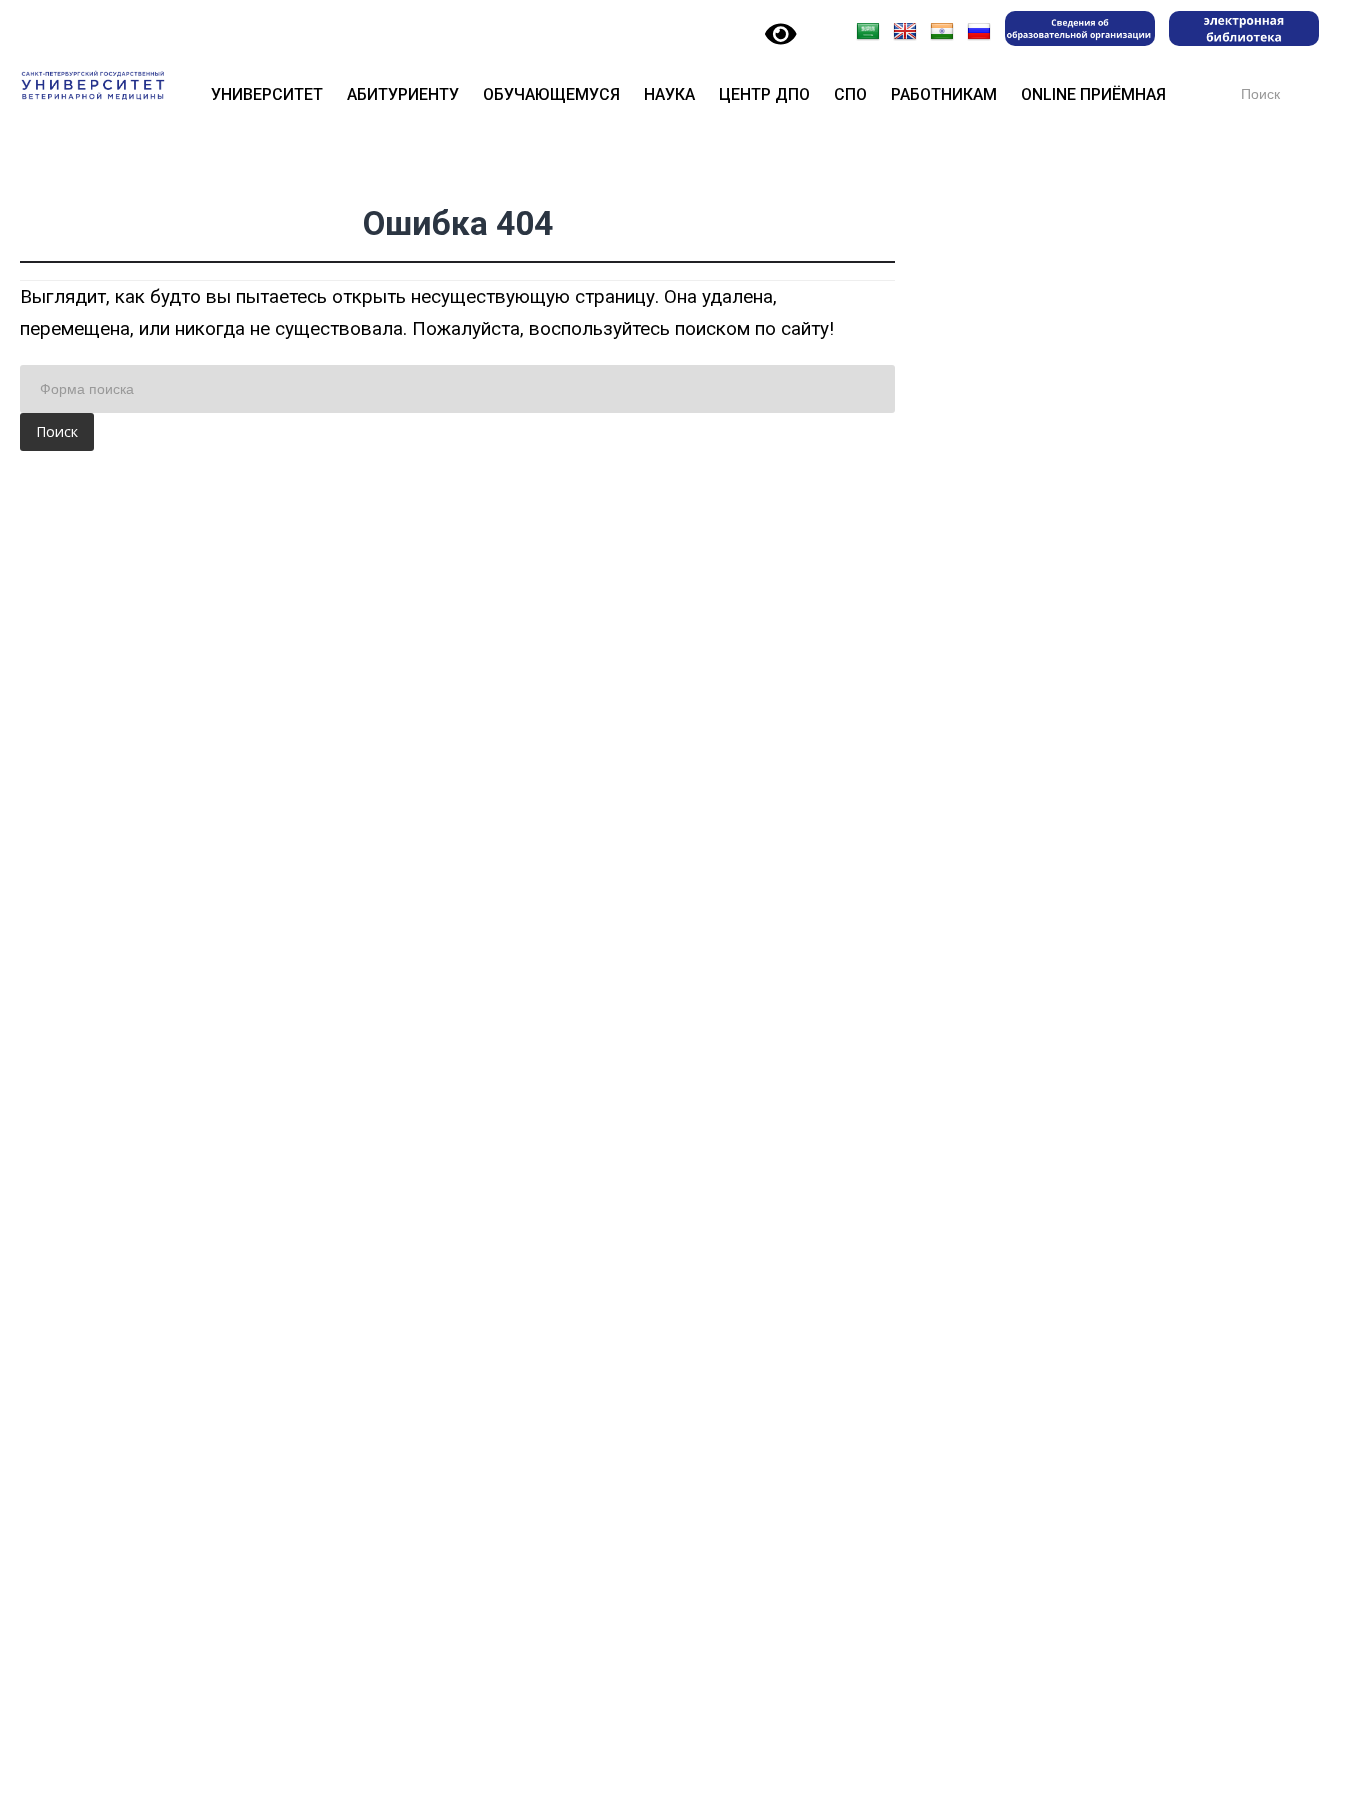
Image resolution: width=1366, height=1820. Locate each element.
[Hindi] (942, 32)
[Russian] (979, 32)
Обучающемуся (551, 94)
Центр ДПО (764, 94)
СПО (850, 94)
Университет (267, 94)
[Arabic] (868, 32)
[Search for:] (457, 389)
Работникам (944, 94)
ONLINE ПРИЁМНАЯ (1093, 94)
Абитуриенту (403, 94)
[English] (905, 32)
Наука (669, 94)
